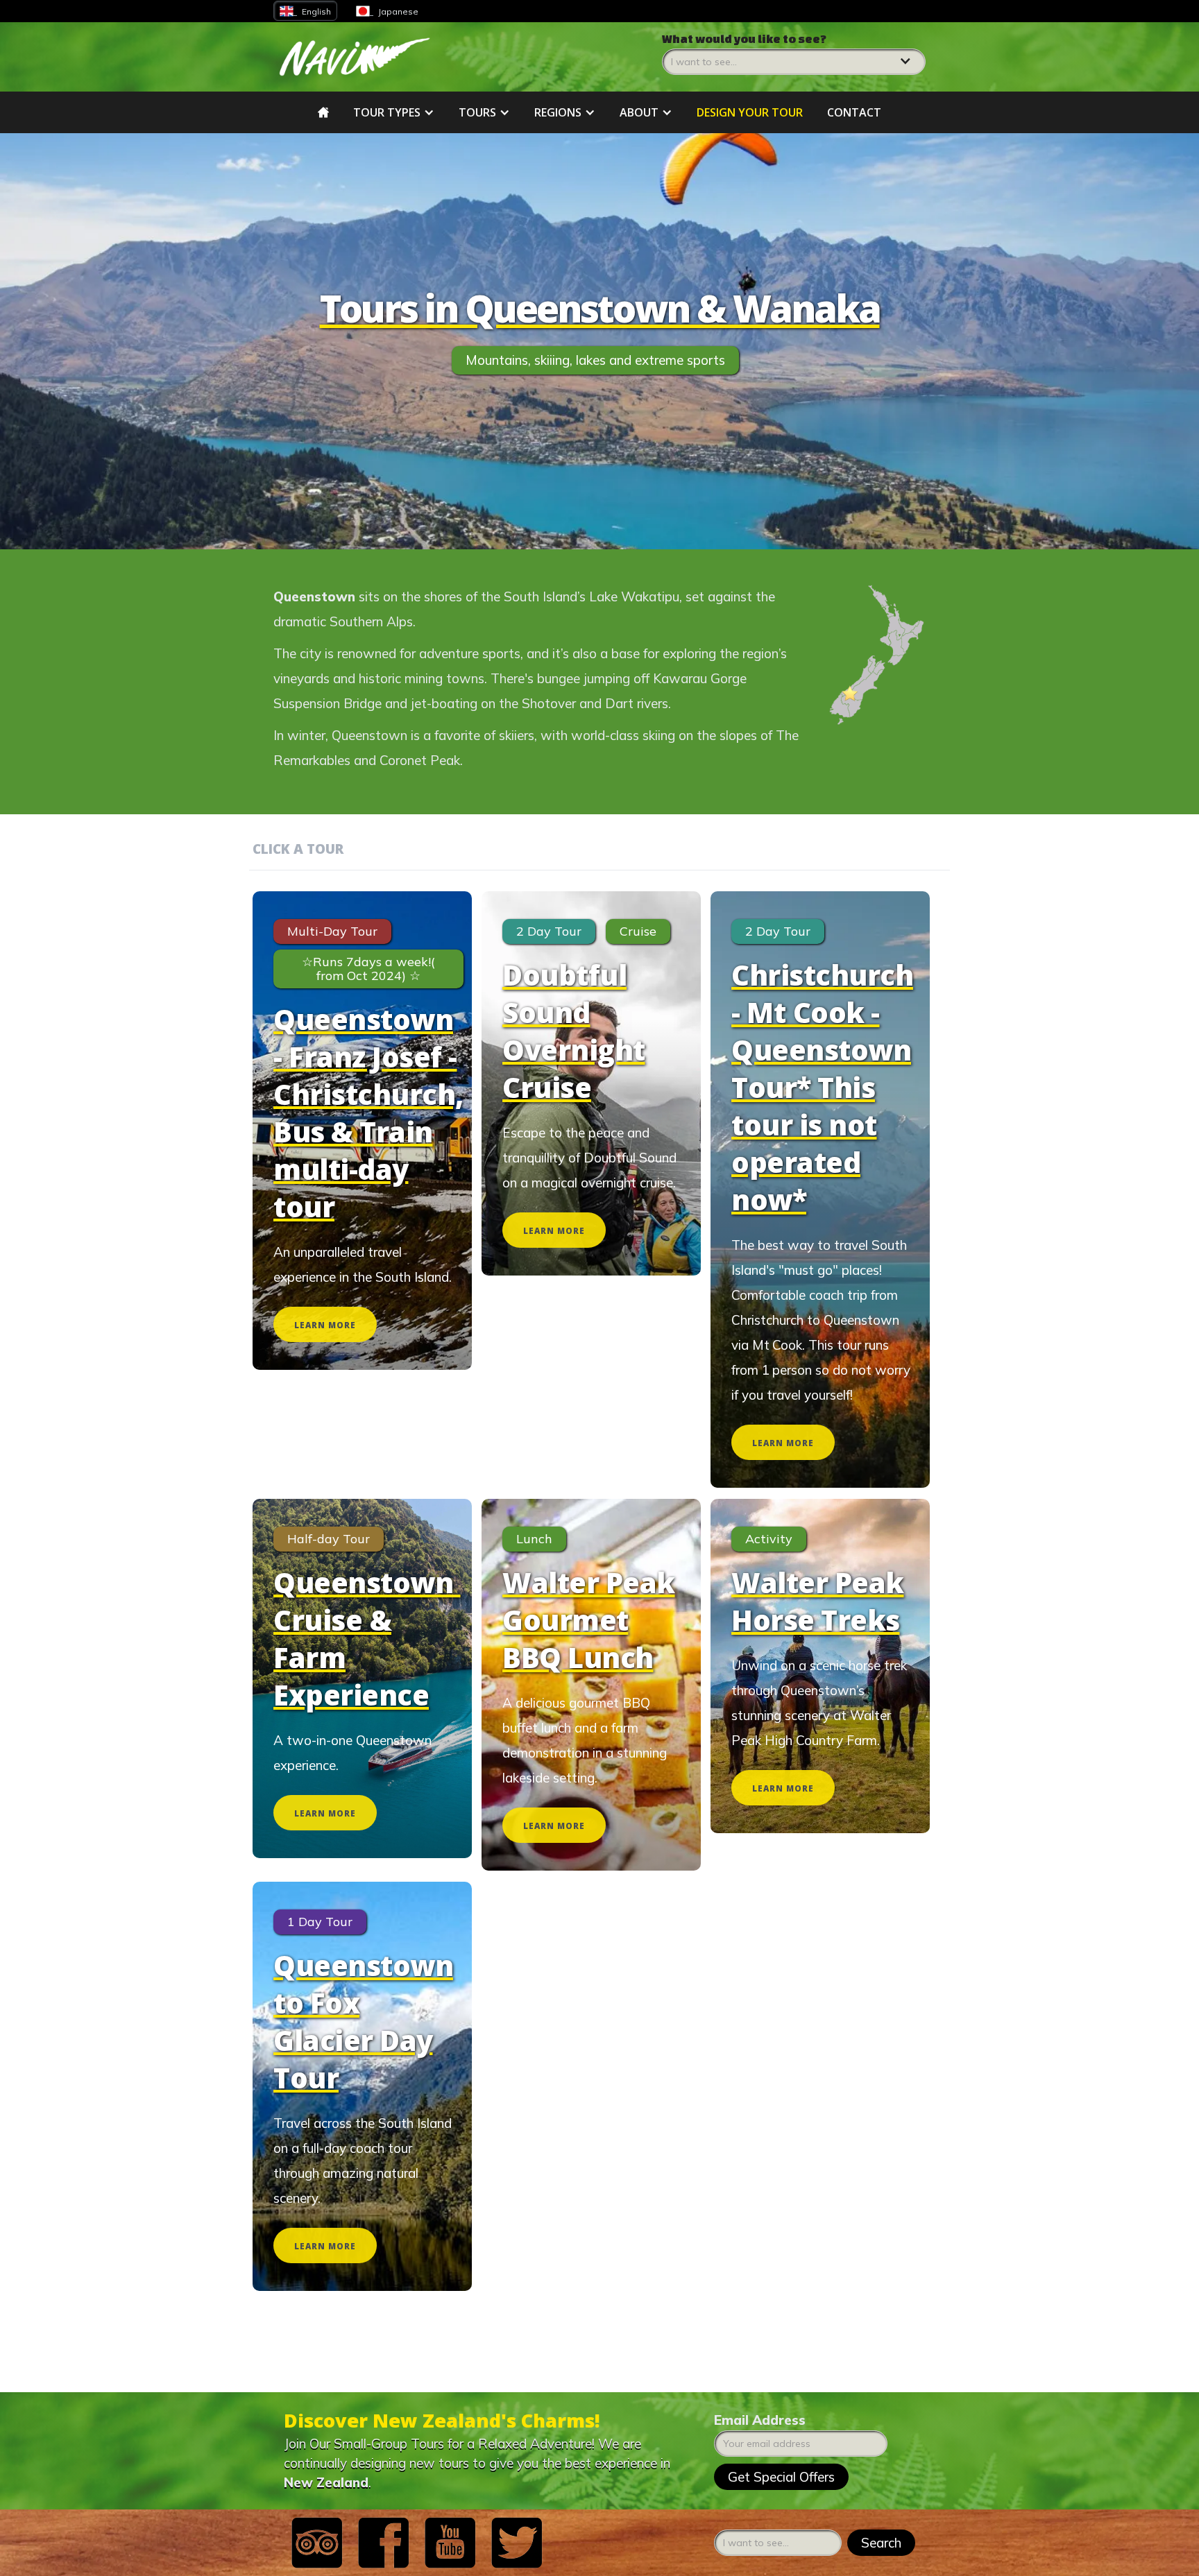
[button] (794, 53)
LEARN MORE (325, 1325)
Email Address (760, 2420)
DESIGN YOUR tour (750, 112)
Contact (854, 112)
